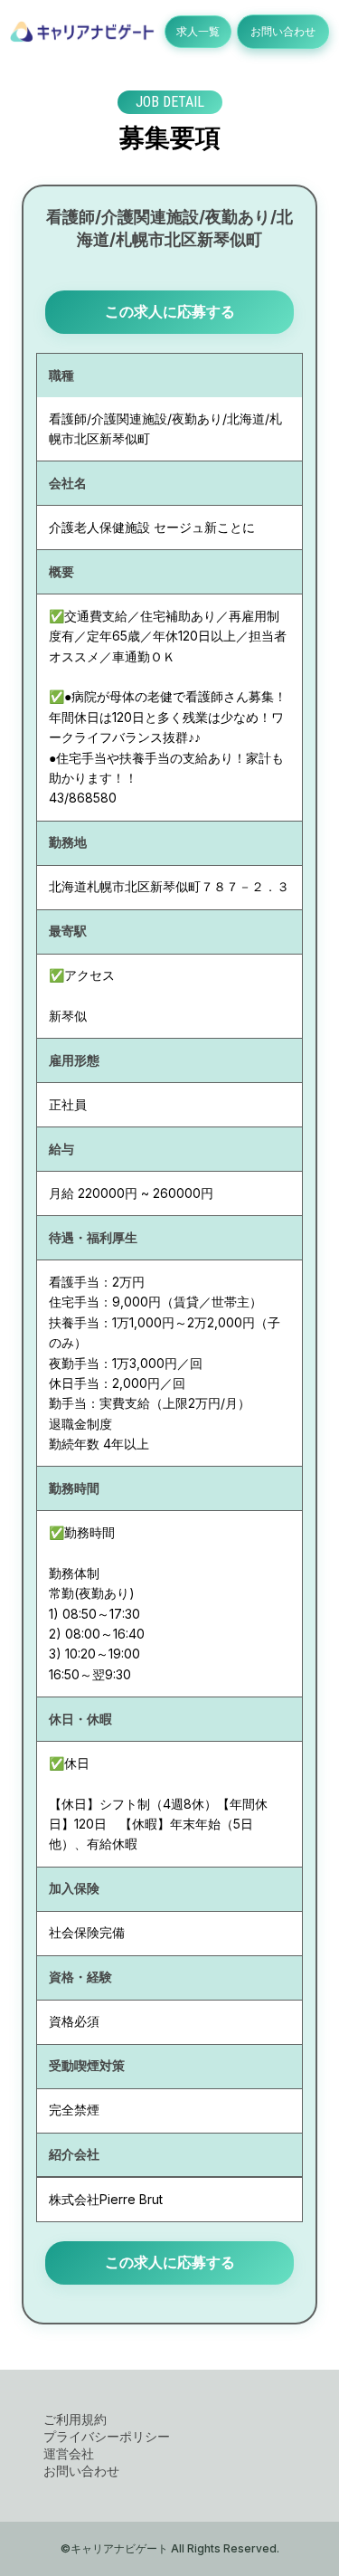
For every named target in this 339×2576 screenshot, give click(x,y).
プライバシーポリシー (107, 2436)
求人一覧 (198, 31)
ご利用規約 (75, 2419)
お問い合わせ (283, 31)
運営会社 (69, 2453)
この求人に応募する (170, 311)
